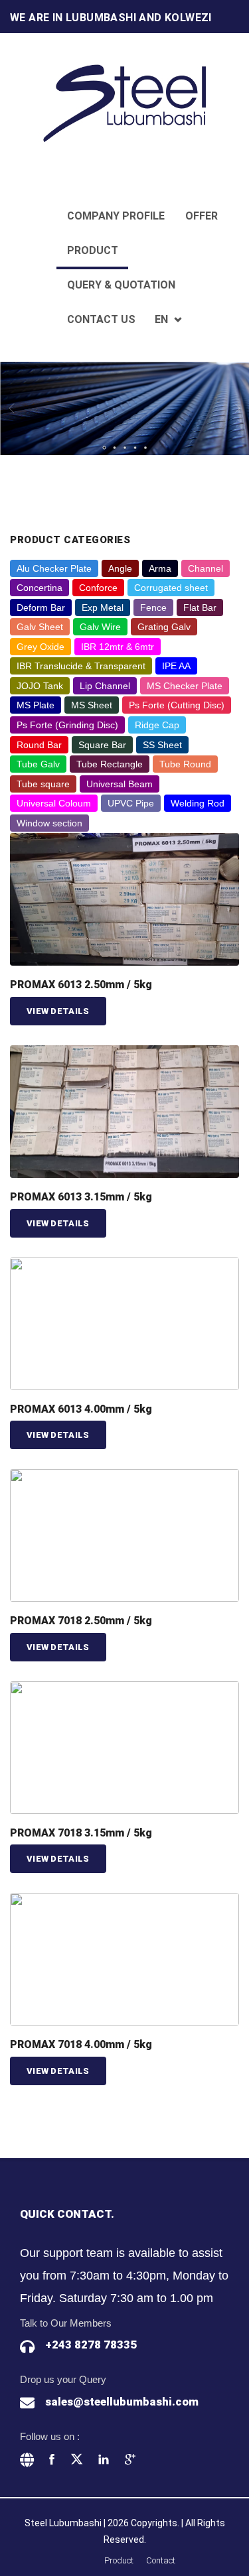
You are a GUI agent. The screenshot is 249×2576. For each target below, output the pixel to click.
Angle (120, 568)
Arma (160, 568)
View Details (58, 1011)
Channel (206, 568)
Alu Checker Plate (54, 568)
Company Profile (116, 216)
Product (93, 250)
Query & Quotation (121, 285)
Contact (161, 2560)
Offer (202, 216)
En (161, 319)
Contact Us (101, 319)
